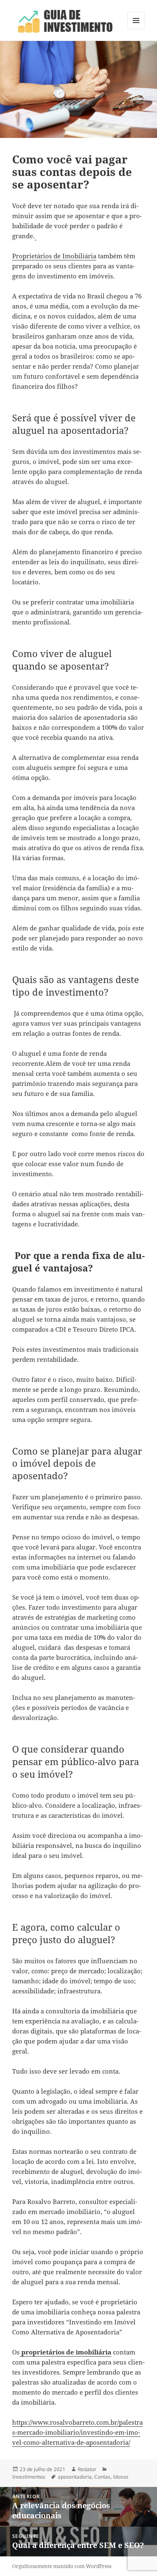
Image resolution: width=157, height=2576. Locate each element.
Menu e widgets (136, 29)
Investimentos (29, 2477)
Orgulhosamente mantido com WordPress (62, 2566)
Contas (102, 2477)
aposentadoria (75, 2477)
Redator (87, 2469)
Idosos (121, 2477)
